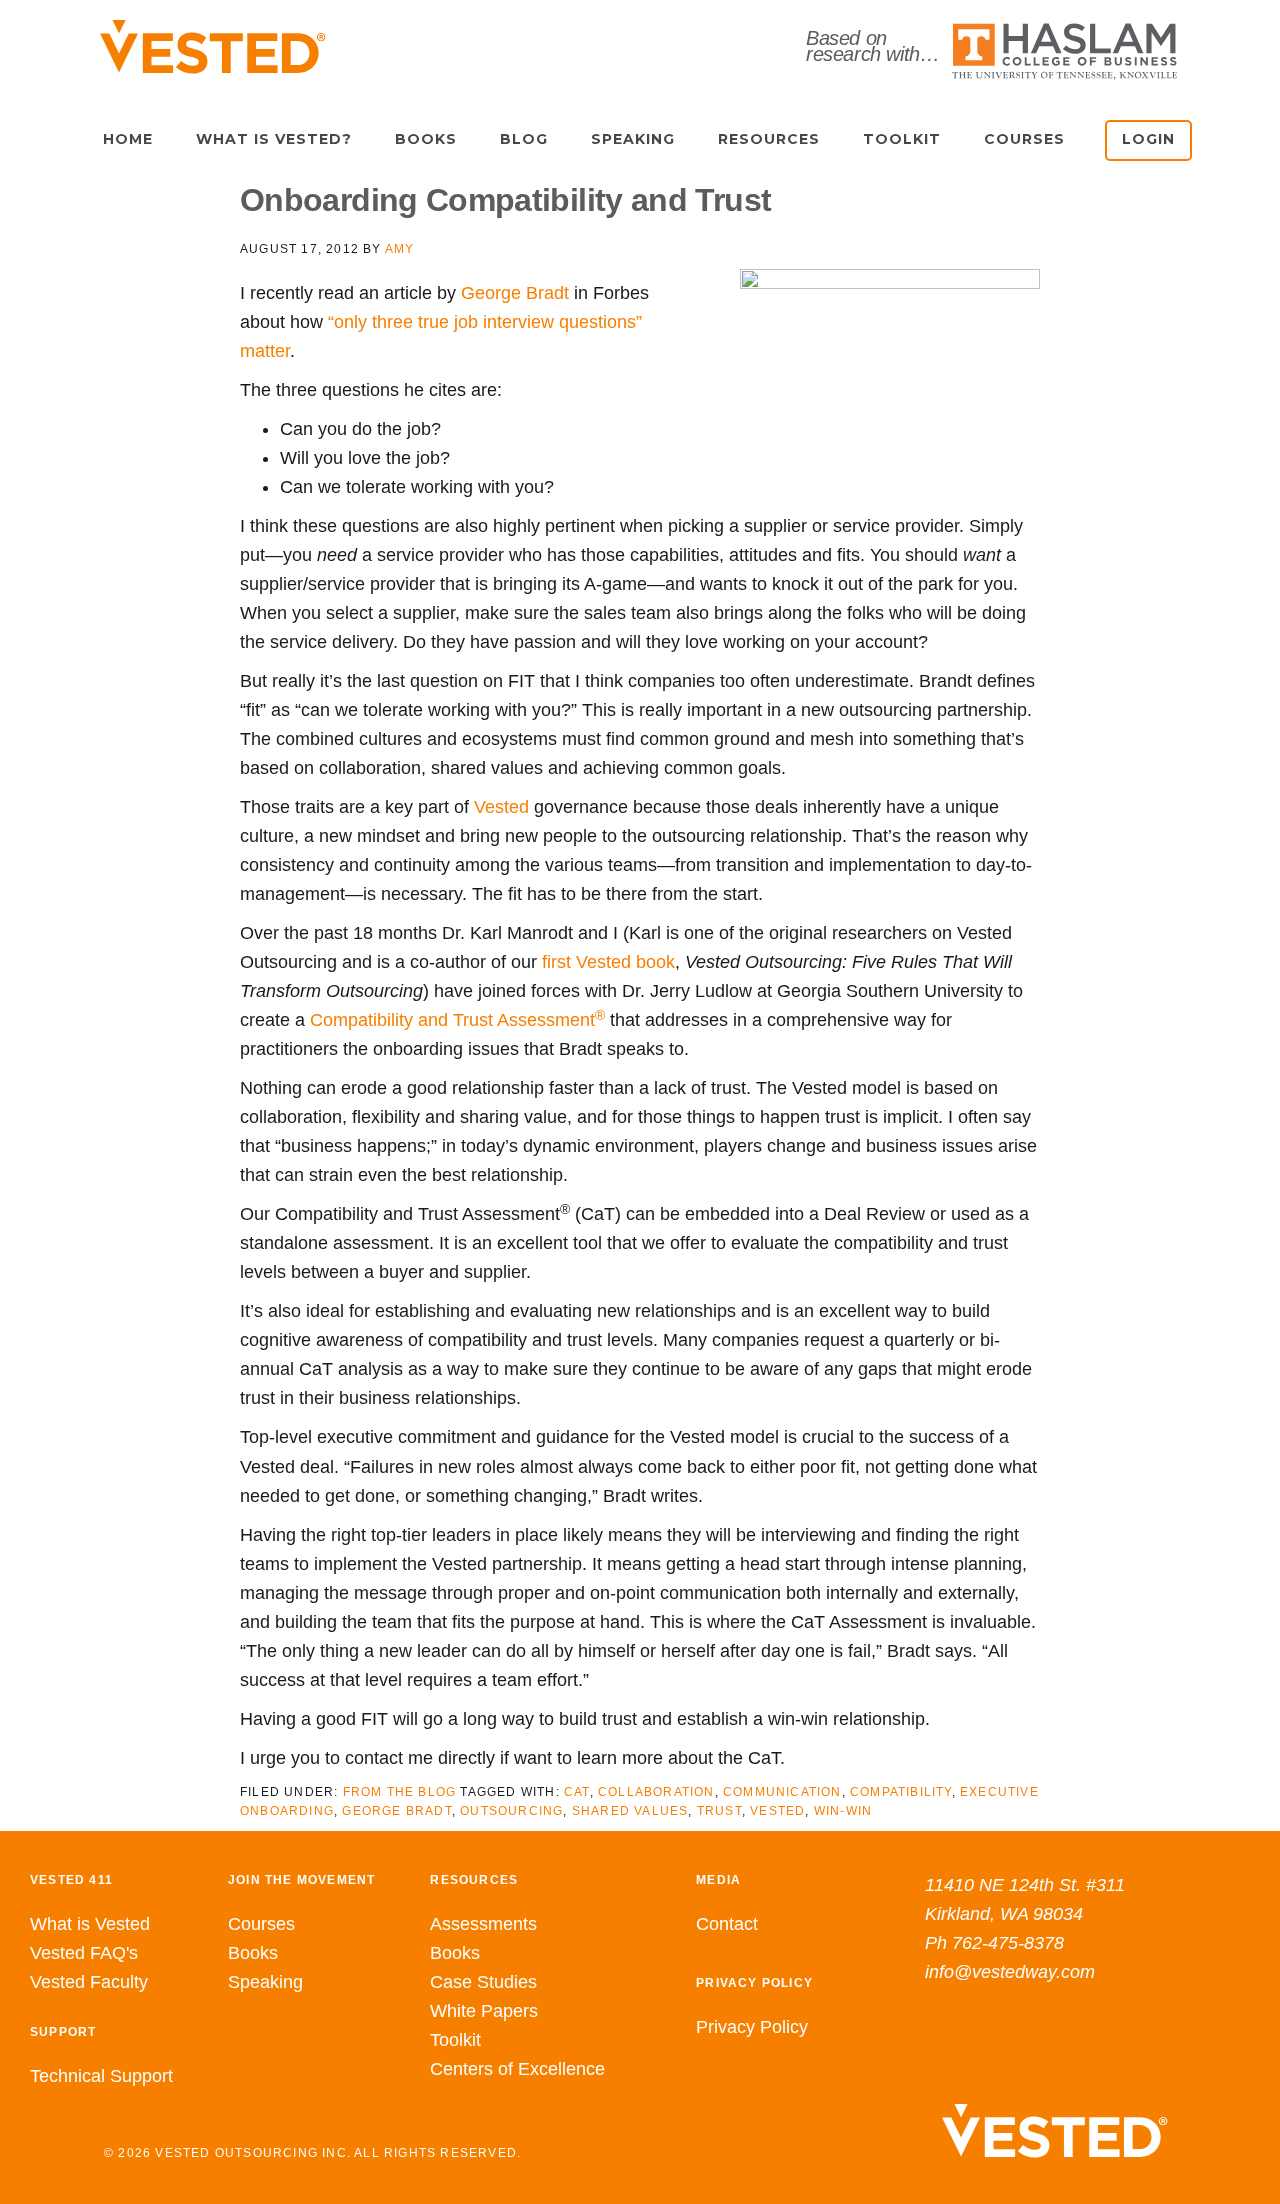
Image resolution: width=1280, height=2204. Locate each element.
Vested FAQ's (84, 1953)
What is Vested (90, 1924)
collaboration (656, 1792)
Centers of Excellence (517, 2069)
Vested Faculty (89, 1982)
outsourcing (511, 1811)
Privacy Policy (752, 2027)
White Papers (484, 2011)
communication (782, 1792)
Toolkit (455, 2040)
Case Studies (483, 1982)
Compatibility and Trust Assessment (457, 1020)
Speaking (265, 1982)
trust (719, 1811)
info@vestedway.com (1010, 1972)
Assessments (483, 1924)
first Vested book (608, 962)
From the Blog (400, 1792)
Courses (261, 1924)
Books (253, 1953)
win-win (843, 1811)
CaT (577, 1792)
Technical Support (101, 2076)
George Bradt (515, 293)
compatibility (901, 1792)
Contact (727, 1924)
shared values (630, 1811)
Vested (501, 807)
